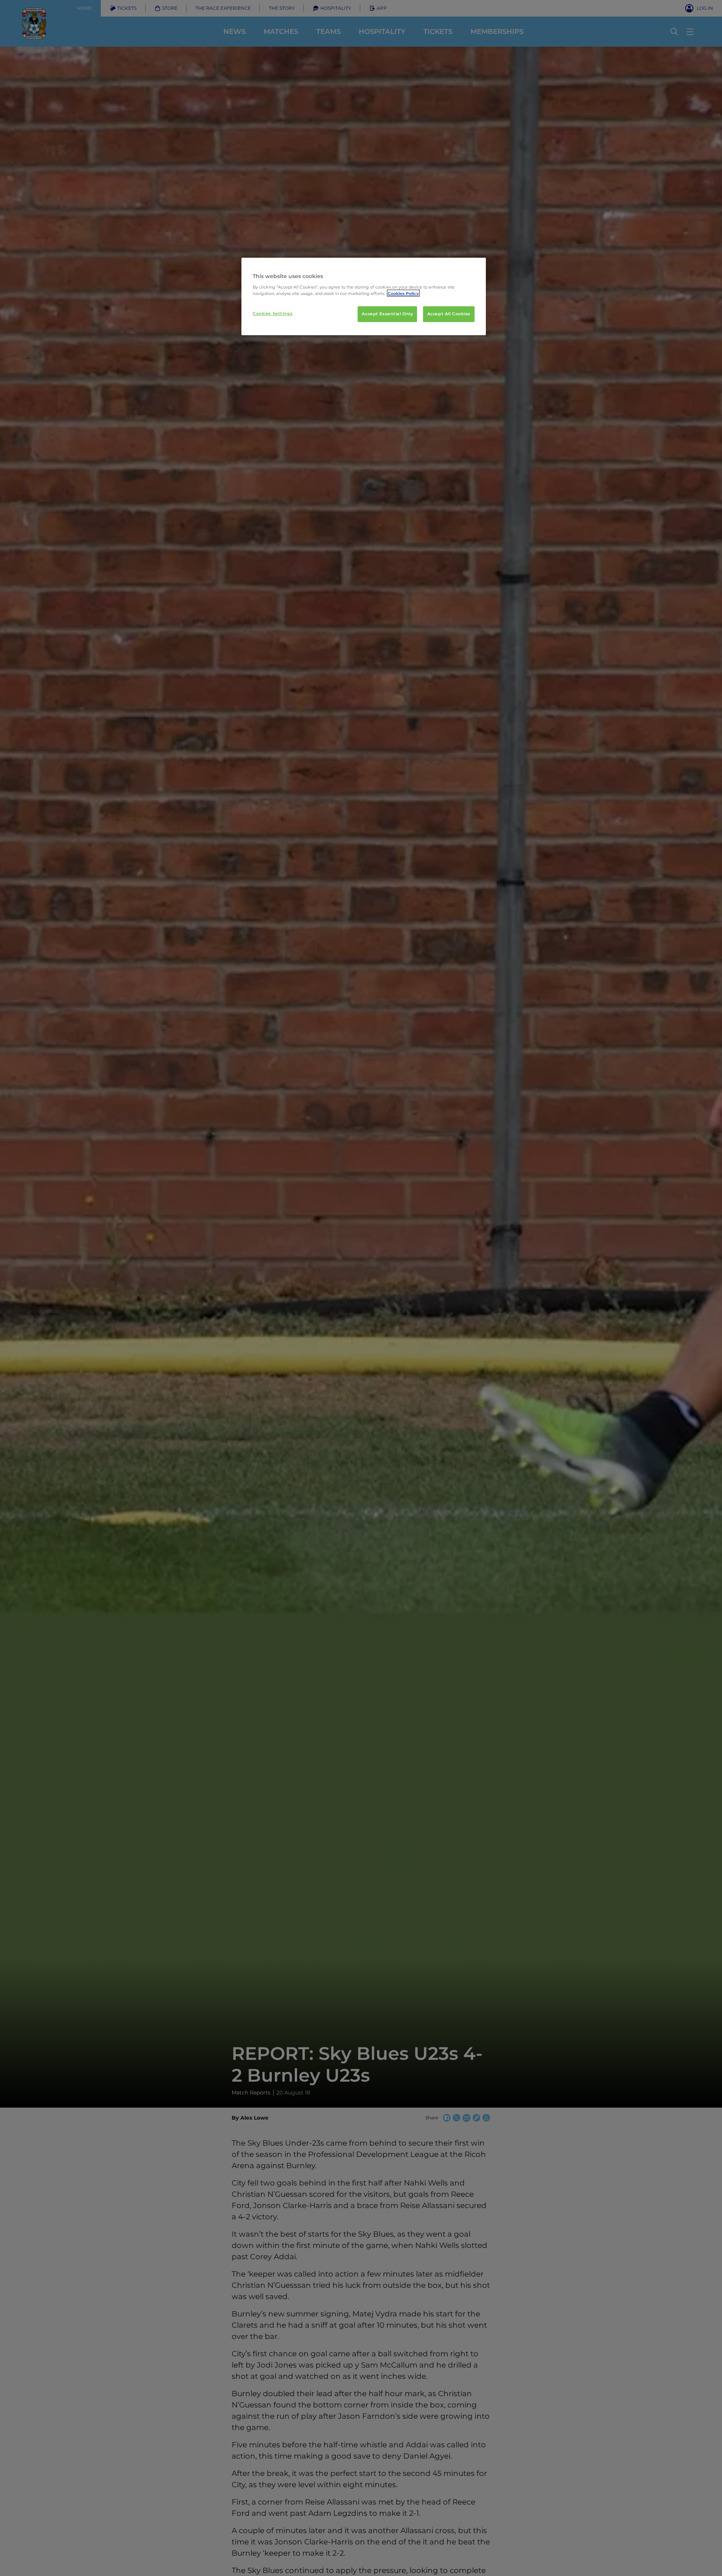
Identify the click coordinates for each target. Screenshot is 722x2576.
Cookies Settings (273, 313)
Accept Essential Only (387, 313)
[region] (364, 296)
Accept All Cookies (449, 313)
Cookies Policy (403, 293)
